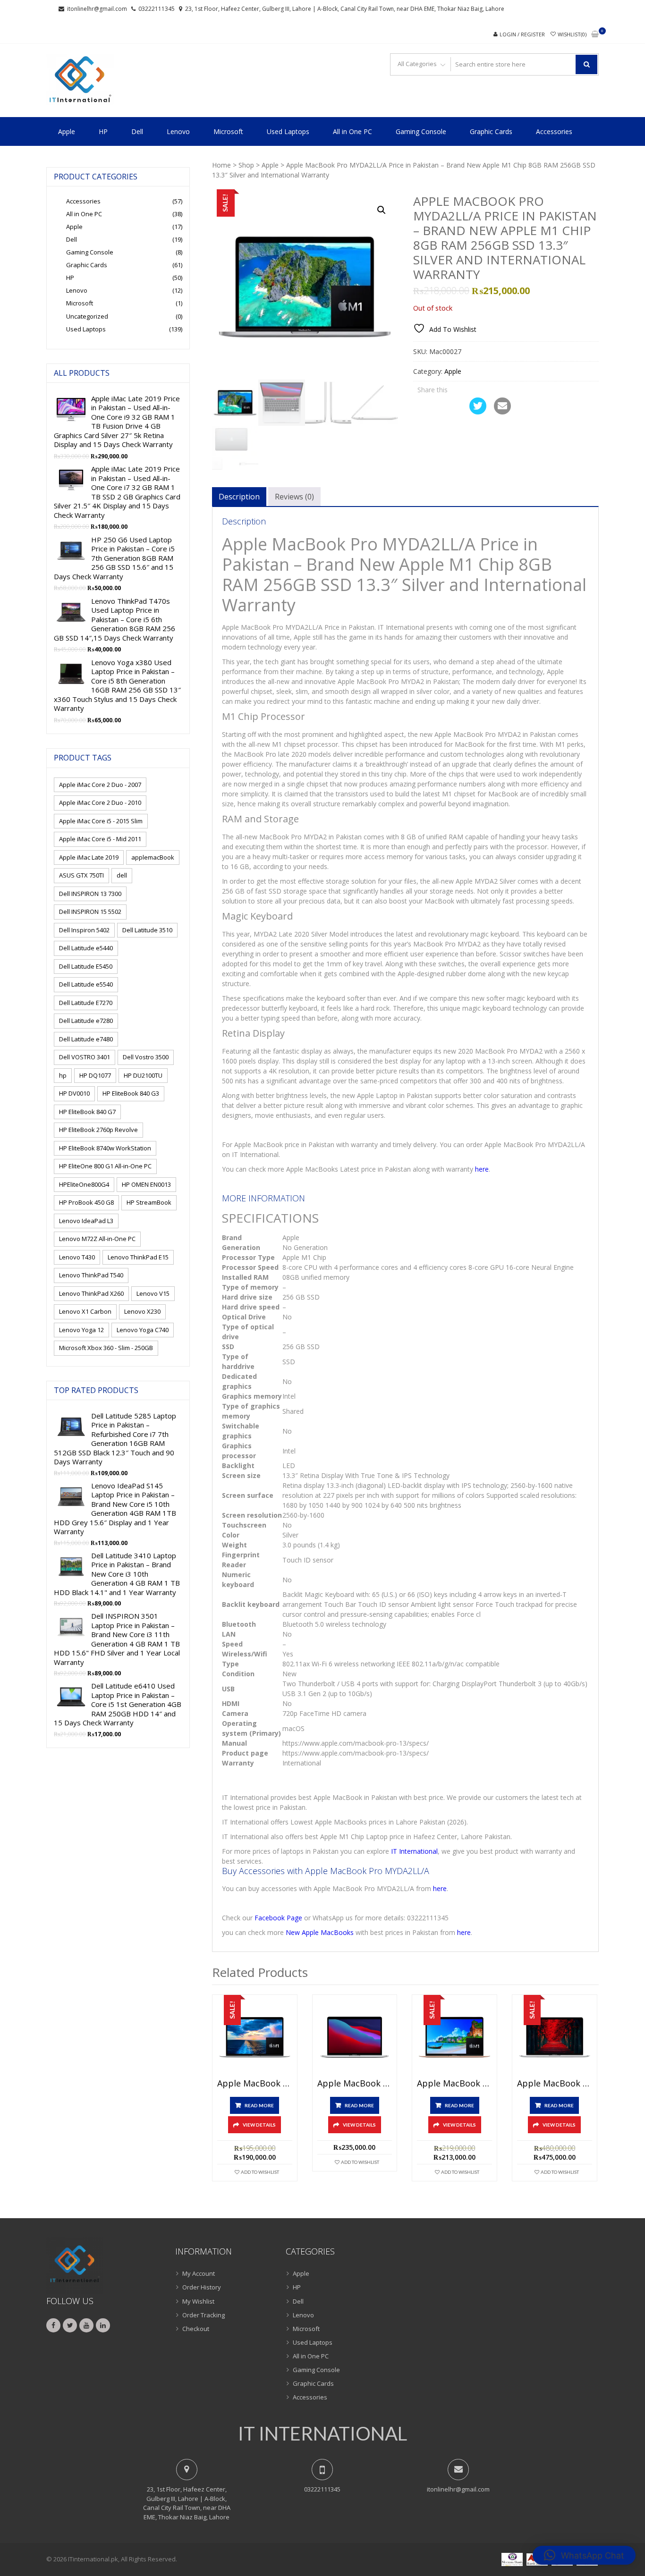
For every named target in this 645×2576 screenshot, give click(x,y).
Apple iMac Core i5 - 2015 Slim (101, 821)
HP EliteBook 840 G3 (131, 1093)
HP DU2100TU (143, 1075)
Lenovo (178, 131)
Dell (137, 131)
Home (221, 165)
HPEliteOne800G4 (84, 1184)
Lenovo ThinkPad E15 (138, 1257)
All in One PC (352, 131)
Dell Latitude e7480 (86, 1039)
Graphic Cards (491, 131)
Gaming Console (421, 131)
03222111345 (157, 9)
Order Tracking (204, 2315)
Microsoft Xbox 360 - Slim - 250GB (106, 1348)
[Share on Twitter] (478, 412)
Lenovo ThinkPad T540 (91, 1275)
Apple (67, 131)
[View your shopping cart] (595, 35)
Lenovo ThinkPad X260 (91, 1293)
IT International (414, 1851)
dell (122, 875)
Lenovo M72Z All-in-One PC (97, 1239)
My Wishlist (198, 2301)
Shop (246, 165)
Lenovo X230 (142, 1311)
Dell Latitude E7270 (86, 1003)
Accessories (554, 131)
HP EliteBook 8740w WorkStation (105, 1148)
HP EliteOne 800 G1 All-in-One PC (105, 1166)
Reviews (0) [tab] (294, 497)
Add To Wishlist (260, 2172)
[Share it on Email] (502, 412)
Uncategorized (87, 316)
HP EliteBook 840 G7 (87, 1112)
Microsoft (228, 131)
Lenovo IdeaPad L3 (86, 1221)
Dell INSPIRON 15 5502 (90, 912)
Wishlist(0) (572, 34)
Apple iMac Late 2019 (89, 857)
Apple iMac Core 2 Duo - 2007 (100, 785)
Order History (202, 2287)
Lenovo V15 (153, 1293)
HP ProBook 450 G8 (86, 1202)
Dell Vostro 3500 (146, 1057)
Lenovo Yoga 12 (81, 1330)
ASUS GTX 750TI (81, 875)
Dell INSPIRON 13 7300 (90, 894)
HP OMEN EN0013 (146, 1184)
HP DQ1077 (95, 1075)
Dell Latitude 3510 (147, 930)
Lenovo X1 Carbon (85, 1311)
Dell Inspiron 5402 (84, 930)
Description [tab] (239, 497)
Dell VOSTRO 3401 (85, 1057)
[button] (382, 210)
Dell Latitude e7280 (86, 1021)
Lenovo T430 (77, 1257)
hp (63, 1075)
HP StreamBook (149, 1202)
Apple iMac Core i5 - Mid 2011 (100, 839)
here (482, 1169)
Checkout (196, 2329)
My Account (199, 2273)
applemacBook (153, 857)
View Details (259, 2125)
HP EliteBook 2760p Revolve (98, 1130)
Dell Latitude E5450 (86, 966)
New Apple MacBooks (320, 1932)
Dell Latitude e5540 (86, 984)
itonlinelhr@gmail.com (97, 9)
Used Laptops (288, 131)
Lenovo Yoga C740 (143, 1330)
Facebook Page (278, 1918)
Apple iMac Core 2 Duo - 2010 (100, 802)
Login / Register (522, 34)
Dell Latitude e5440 (86, 948)
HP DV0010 (74, 1093)
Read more (259, 2105)
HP (103, 131)
